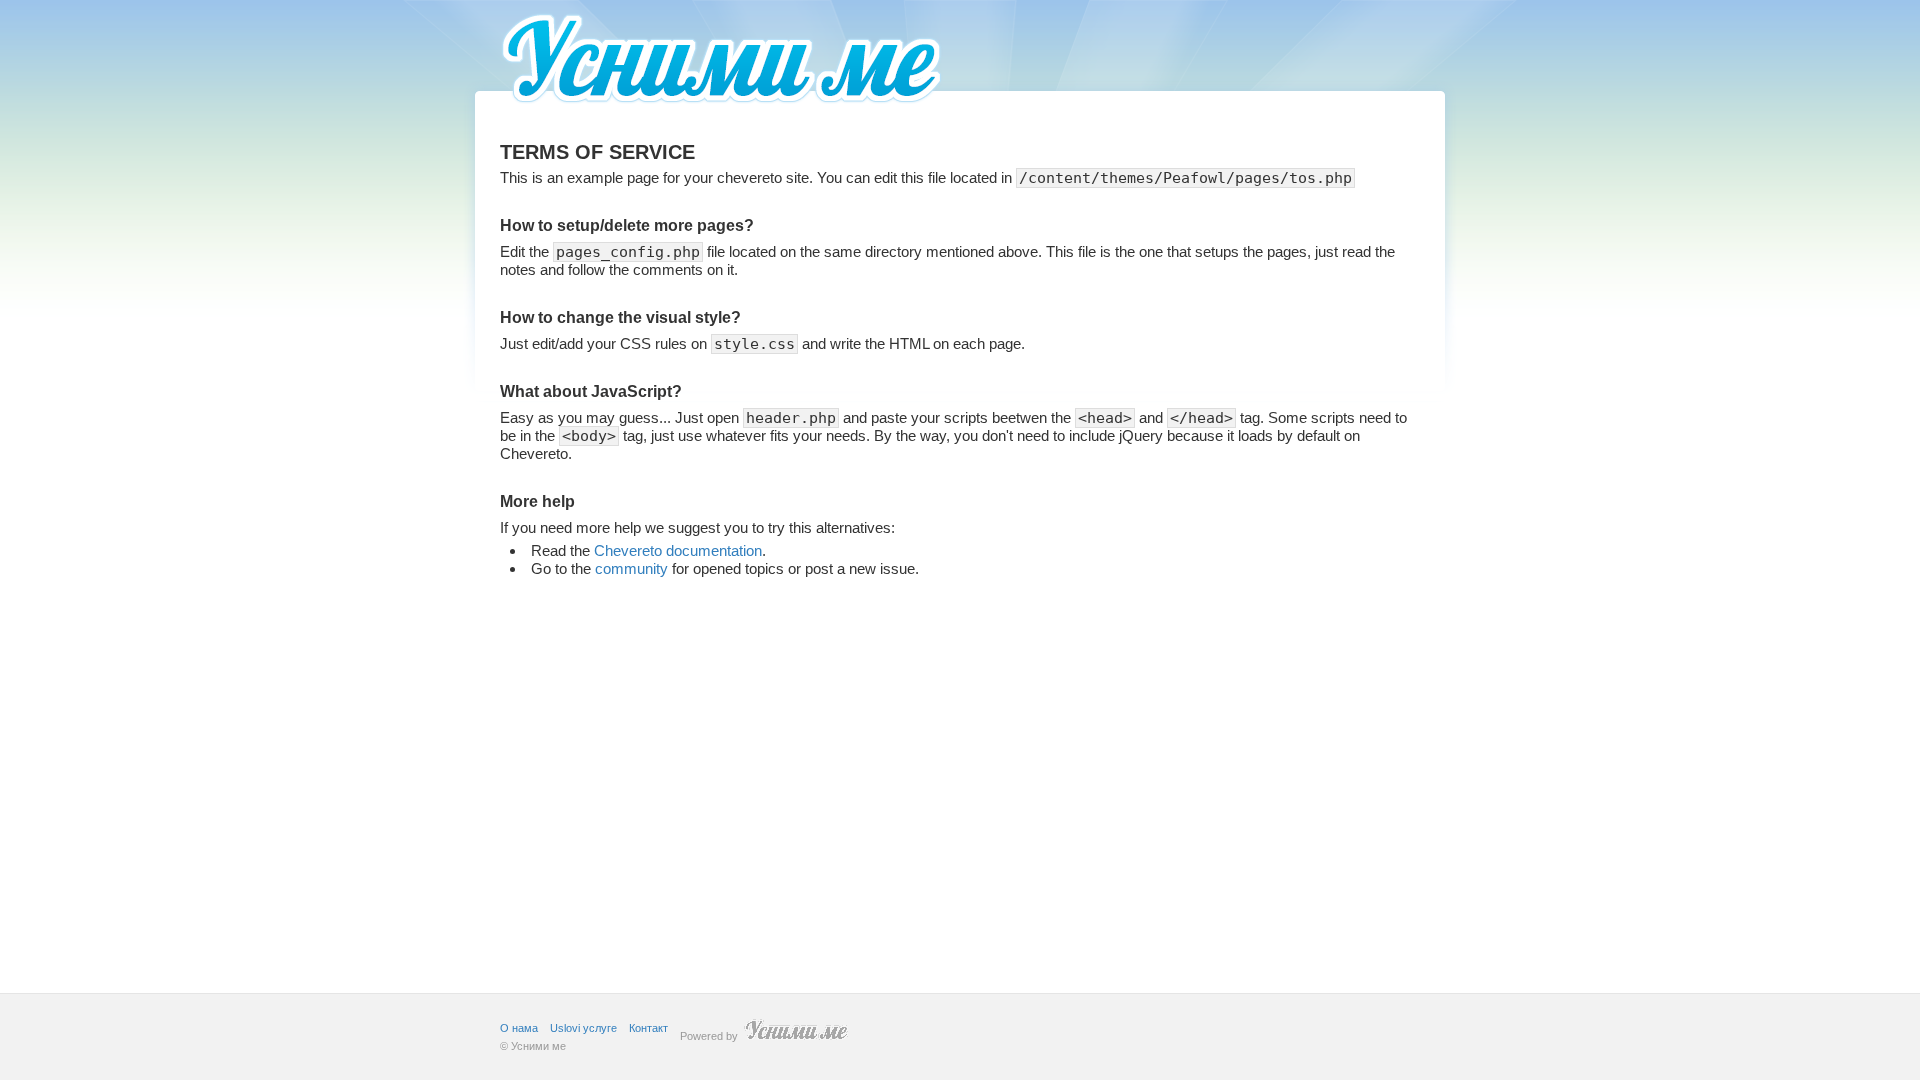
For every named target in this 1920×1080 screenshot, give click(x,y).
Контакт (648, 1028)
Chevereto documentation (678, 550)
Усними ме (538, 1046)
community (631, 568)
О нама (519, 1028)
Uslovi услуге (583, 1028)
